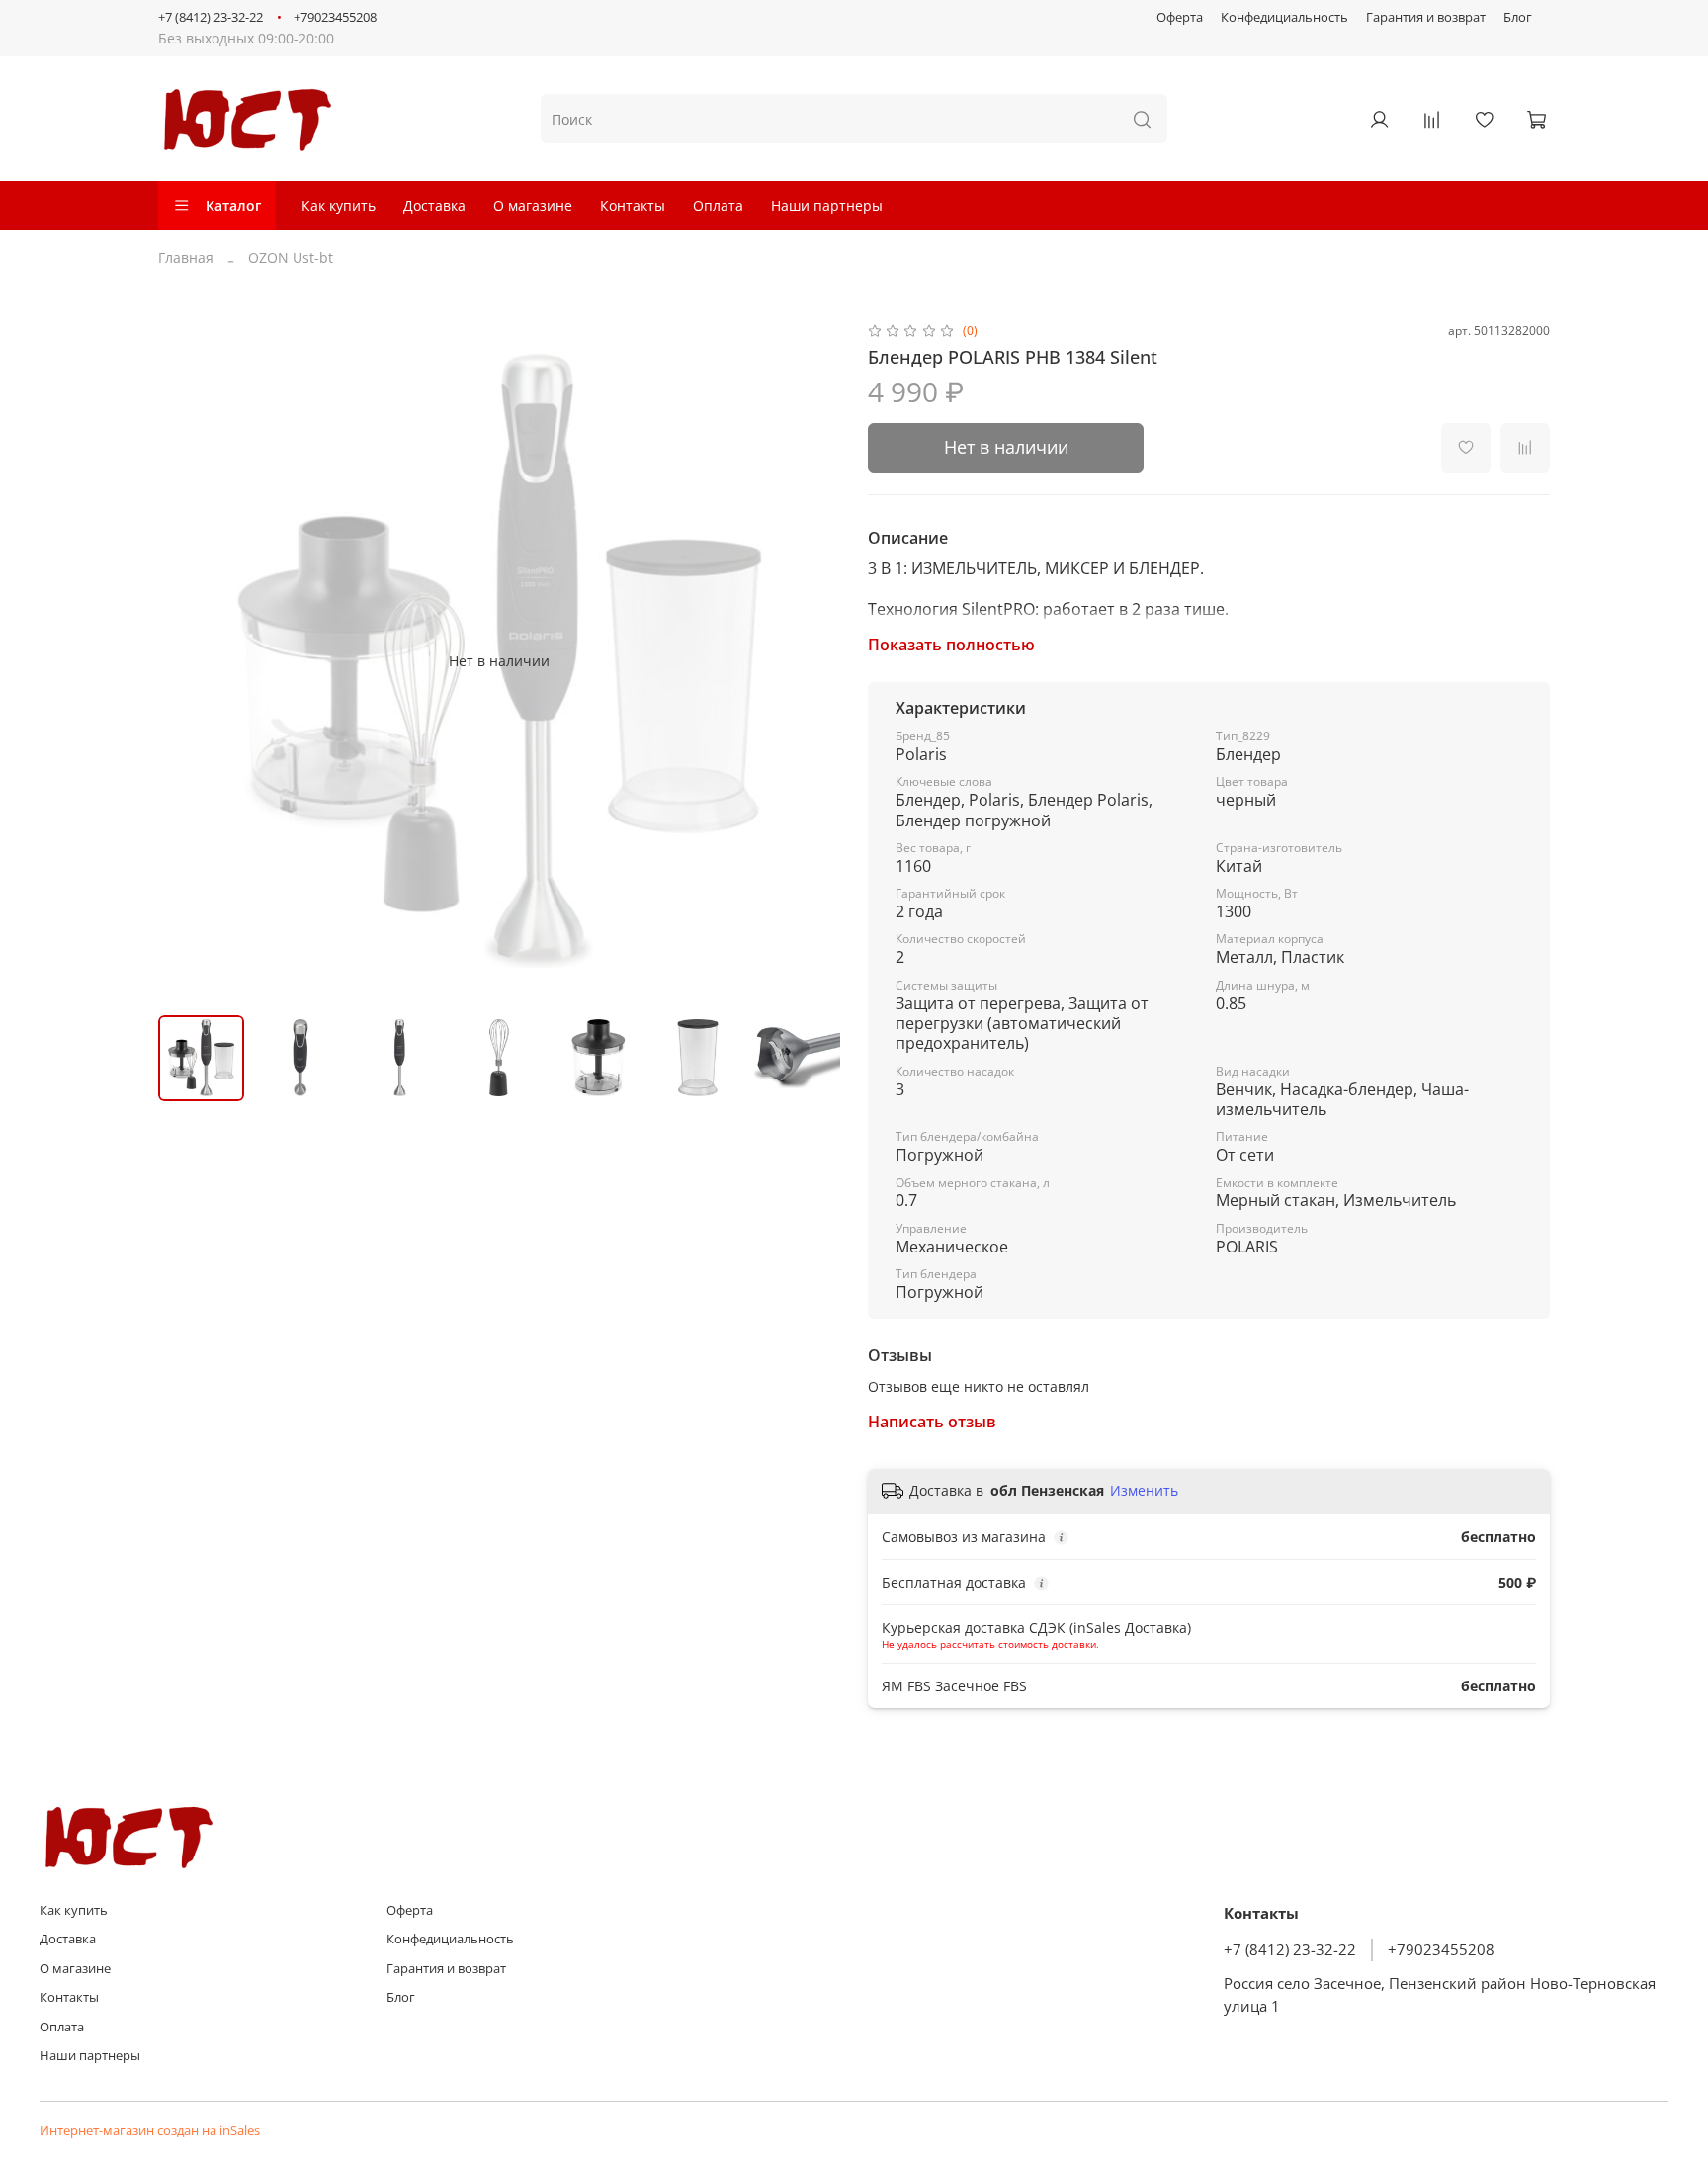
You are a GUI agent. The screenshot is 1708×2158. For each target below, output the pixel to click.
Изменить (1144, 1491)
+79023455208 (335, 17)
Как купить (339, 205)
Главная (186, 258)
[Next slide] (812, 660)
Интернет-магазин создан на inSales (150, 2131)
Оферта (1180, 17)
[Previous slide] (186, 660)
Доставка (434, 205)
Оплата (718, 205)
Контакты (633, 205)
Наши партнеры (827, 205)
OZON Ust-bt (291, 258)
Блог (1518, 17)
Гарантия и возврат (1426, 17)
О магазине (533, 205)
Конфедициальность (1284, 17)
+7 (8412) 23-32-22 (211, 17)
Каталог (233, 205)
